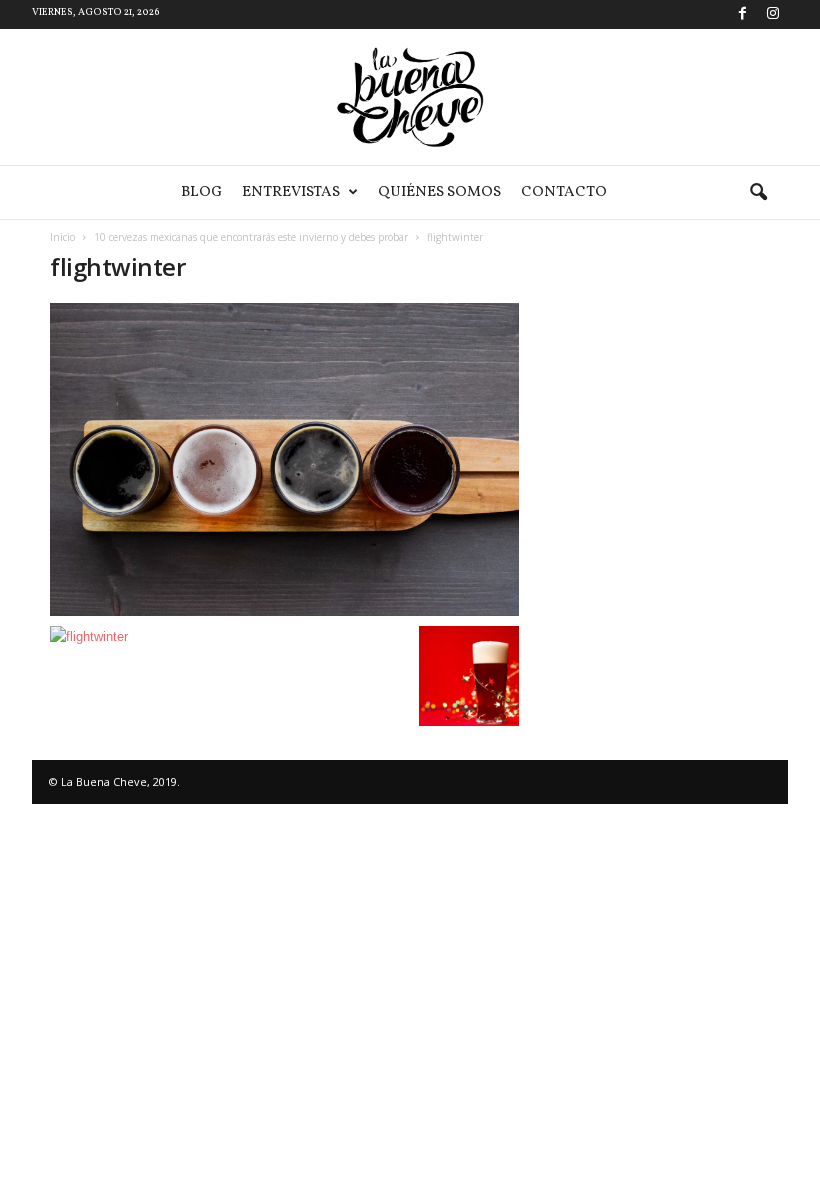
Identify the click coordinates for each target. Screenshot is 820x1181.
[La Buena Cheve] (410, 97)
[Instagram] (773, 14)
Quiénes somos (439, 192)
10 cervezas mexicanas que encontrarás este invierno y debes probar (251, 237)
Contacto (564, 192)
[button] (758, 193)
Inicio (62, 237)
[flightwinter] (284, 459)
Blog (201, 192)
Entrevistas (291, 192)
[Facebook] (742, 14)
